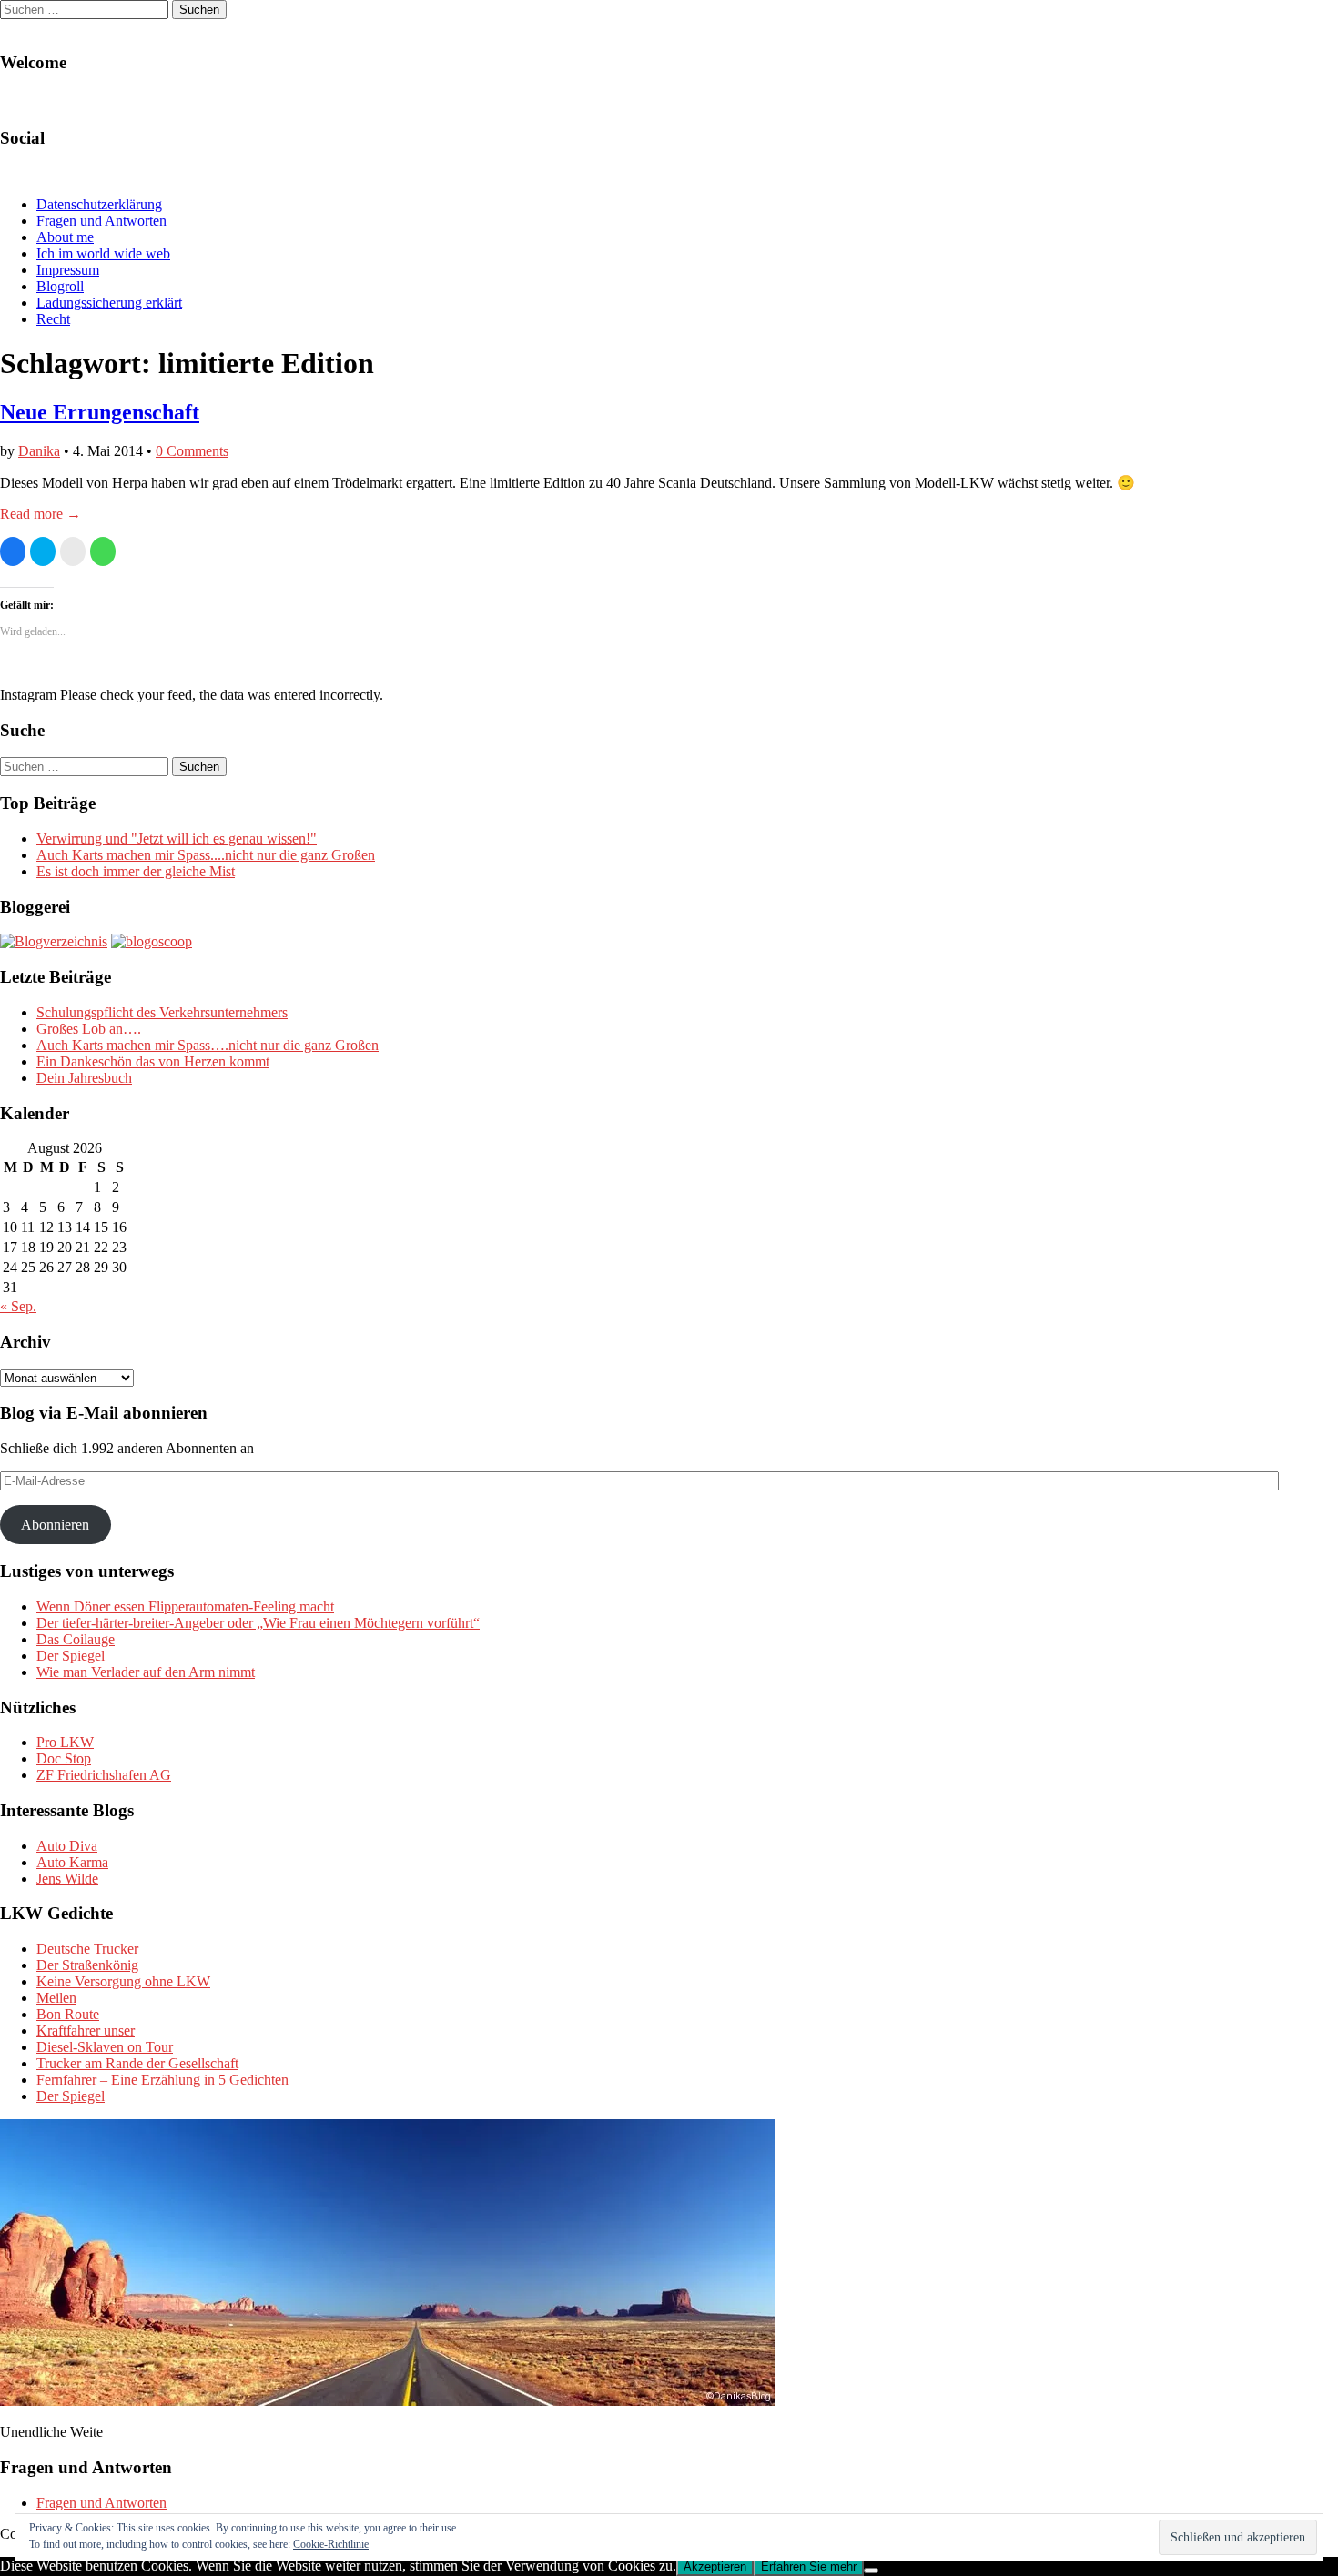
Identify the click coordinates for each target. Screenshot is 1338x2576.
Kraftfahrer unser (86, 2030)
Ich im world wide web (103, 253)
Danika (39, 451)
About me (65, 237)
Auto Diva (67, 1846)
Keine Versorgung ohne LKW (123, 1981)
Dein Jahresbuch (84, 1078)
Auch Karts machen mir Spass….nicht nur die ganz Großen (208, 1045)
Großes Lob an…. (89, 1029)
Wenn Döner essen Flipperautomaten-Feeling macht (185, 1606)
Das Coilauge (76, 1639)
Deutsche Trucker (87, 1949)
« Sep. (18, 1306)
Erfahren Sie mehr (809, 2566)
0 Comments (192, 451)
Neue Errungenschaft (100, 412)
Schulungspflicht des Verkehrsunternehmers (162, 1012)
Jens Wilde (67, 1879)
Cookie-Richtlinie (331, 2544)
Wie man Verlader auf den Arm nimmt (146, 1672)
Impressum (68, 270)
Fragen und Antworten (101, 221)
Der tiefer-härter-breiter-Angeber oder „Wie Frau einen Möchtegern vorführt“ (258, 1623)
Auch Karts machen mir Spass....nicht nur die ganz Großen (206, 855)
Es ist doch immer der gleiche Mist (136, 871)
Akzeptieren (715, 2566)
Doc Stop (64, 1758)
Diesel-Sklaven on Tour (105, 2047)
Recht (53, 319)
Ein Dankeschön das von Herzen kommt (153, 1061)
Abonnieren (55, 1525)
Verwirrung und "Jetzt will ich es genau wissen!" (177, 838)
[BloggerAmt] (54, 941)
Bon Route (68, 2014)
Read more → (41, 514)
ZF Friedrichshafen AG (104, 1775)
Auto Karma (72, 1862)
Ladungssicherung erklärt (109, 303)
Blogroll (60, 286)
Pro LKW (65, 1742)
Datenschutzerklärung (99, 204)
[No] (871, 2571)
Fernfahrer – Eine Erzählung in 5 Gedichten (162, 2080)
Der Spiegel (71, 1656)
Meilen (56, 1998)
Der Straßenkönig (87, 1965)
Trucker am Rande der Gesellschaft (137, 2063)
